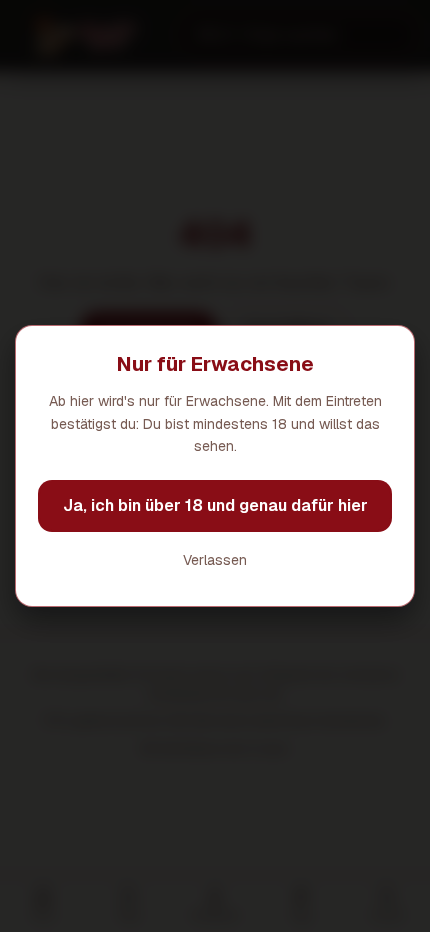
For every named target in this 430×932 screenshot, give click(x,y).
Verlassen (215, 560)
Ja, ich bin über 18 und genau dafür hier (215, 505)
